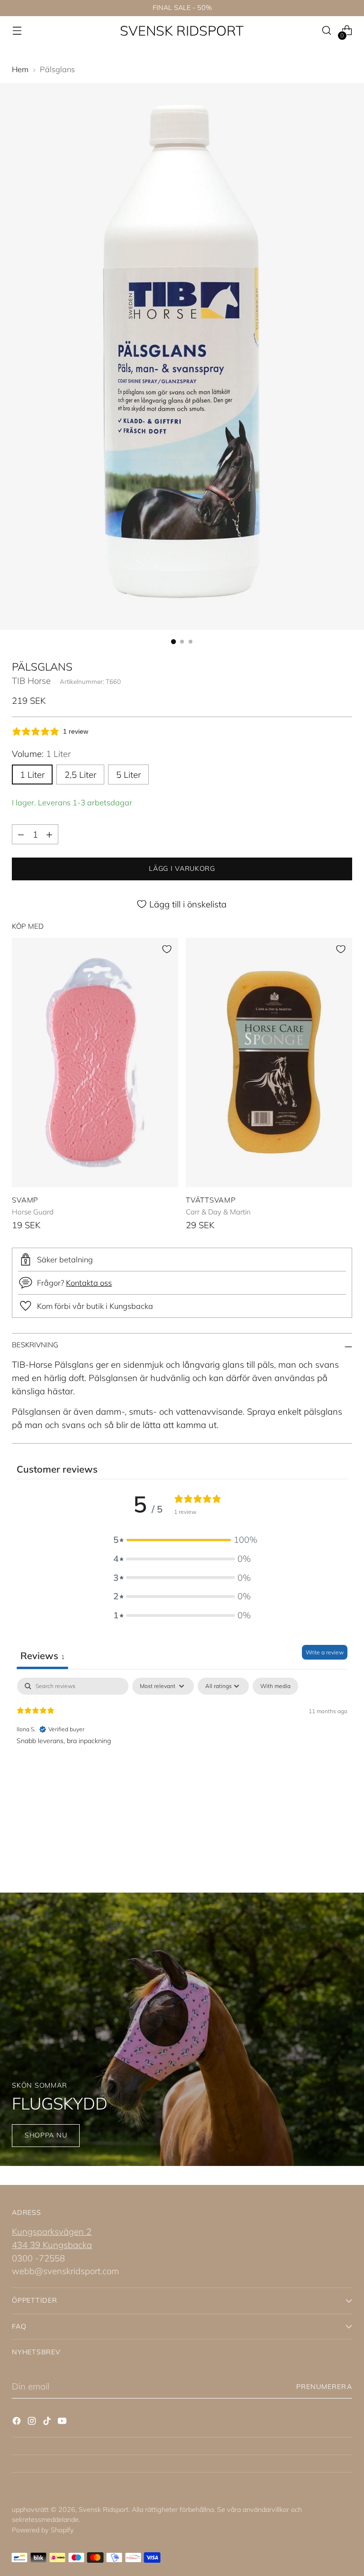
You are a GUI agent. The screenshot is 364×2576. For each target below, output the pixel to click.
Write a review (325, 1652)
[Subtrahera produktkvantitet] (21, 834)
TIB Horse (31, 681)
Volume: (41, 754)
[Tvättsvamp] (269, 1063)
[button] (182, 1540)
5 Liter (128, 775)
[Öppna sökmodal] (327, 31)
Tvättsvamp (211, 1200)
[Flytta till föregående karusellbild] (322, 1841)
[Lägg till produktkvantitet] (49, 834)
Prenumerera (324, 2387)
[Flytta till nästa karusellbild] (344, 1841)
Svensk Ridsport (104, 2510)
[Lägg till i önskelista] (167, 949)
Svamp (25, 1200)
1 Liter (32, 775)
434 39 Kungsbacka (52, 2245)
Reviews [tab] (42, 1656)
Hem (20, 69)
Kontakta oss (89, 1283)
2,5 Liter (80, 775)
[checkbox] (275, 1686)
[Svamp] (95, 1063)
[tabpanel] (182, 1738)
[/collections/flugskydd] (182, 2029)
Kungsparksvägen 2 (52, 2231)
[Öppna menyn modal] (17, 31)
